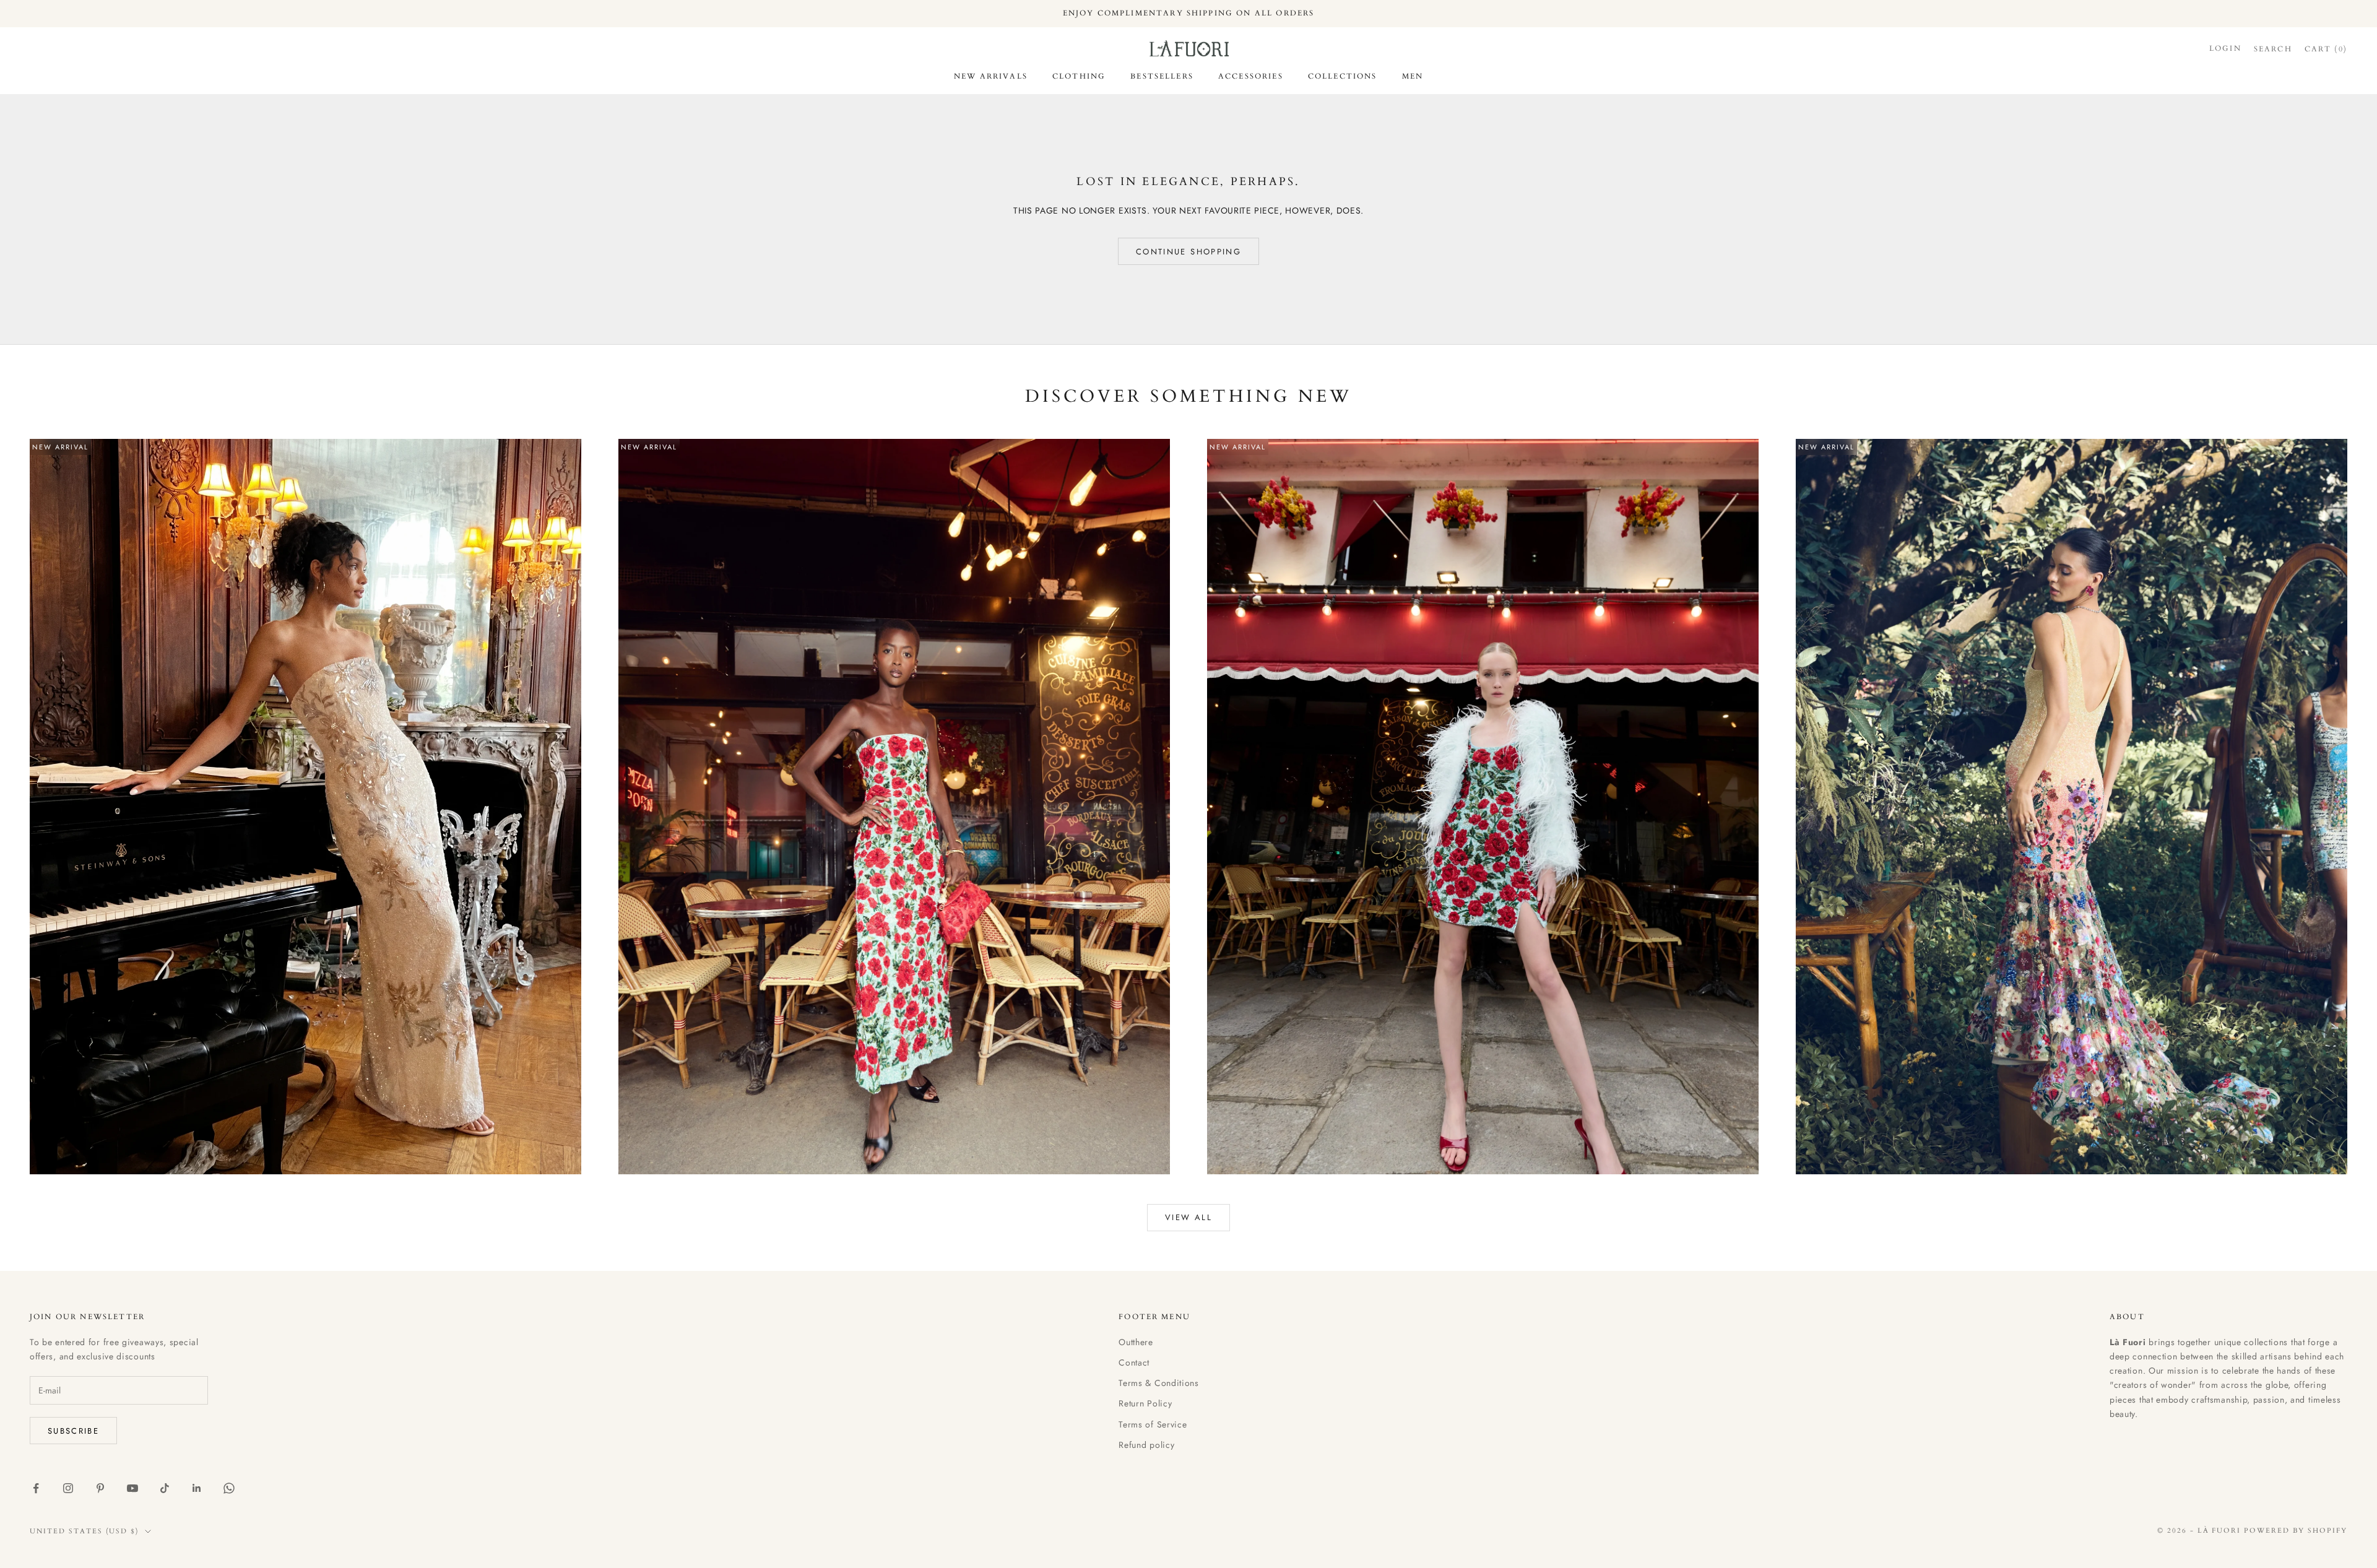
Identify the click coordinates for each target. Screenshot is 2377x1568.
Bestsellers (1162, 76)
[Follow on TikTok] (165, 1488)
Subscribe (73, 1431)
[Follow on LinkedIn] (197, 1488)
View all (1188, 1217)
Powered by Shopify (2296, 1531)
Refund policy (1146, 1445)
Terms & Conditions (1159, 1383)
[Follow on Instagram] (68, 1488)
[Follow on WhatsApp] (229, 1488)
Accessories (1251, 76)
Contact (1134, 1362)
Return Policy (1145, 1403)
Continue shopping (1188, 252)
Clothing (1079, 76)
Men (1413, 76)
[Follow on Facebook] (36, 1488)
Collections (1343, 76)
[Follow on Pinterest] (100, 1488)
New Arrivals (991, 76)
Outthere (1136, 1342)
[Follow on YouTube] (132, 1488)
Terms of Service (1153, 1424)
